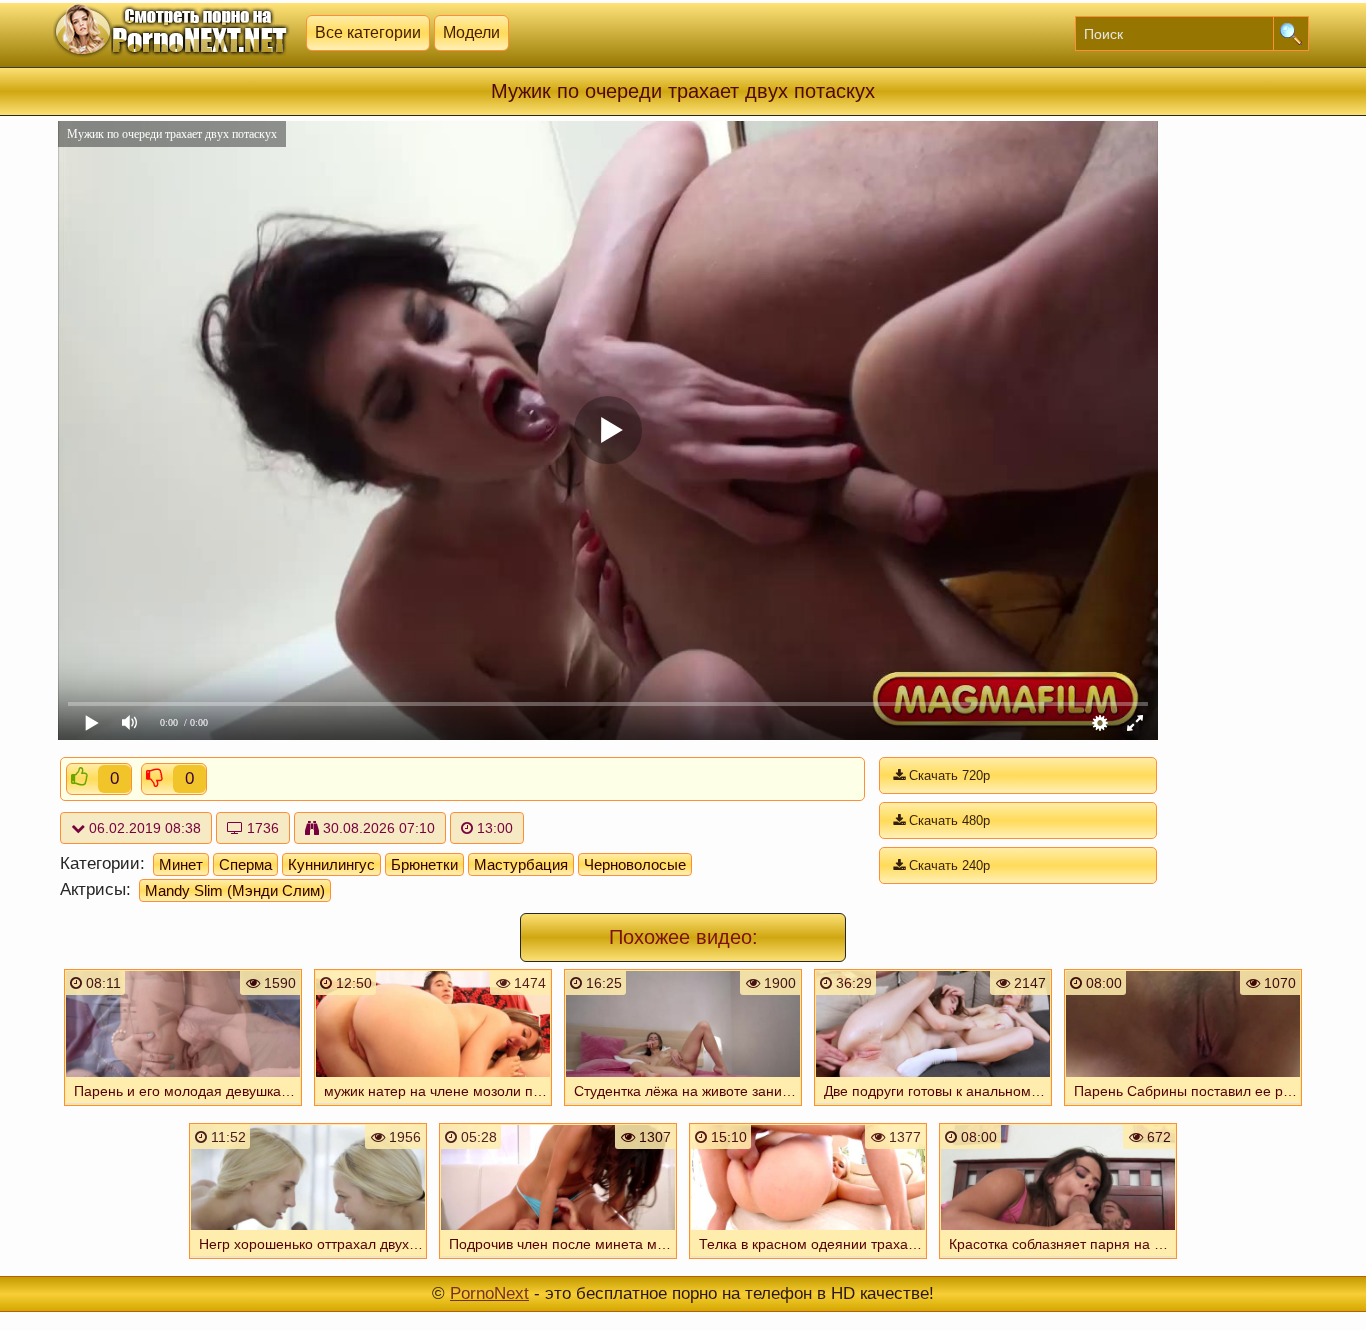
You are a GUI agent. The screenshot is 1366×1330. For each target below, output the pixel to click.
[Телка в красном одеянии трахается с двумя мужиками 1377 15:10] (808, 1261)
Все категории (368, 32)
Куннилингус (331, 864)
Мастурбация (521, 864)
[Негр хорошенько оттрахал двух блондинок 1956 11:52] (308, 1261)
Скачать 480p (947, 820)
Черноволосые (635, 864)
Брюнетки (424, 864)
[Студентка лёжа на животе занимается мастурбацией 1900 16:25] (683, 1108)
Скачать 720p (947, 775)
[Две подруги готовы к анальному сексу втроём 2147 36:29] (933, 1108)
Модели (471, 32)
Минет (181, 864)
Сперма (245, 864)
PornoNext (489, 1293)
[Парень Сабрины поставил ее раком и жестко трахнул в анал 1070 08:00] (1183, 1108)
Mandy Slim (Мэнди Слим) (235, 890)
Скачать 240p (947, 865)
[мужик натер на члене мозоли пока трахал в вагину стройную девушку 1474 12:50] (433, 1108)
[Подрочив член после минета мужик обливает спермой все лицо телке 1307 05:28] (558, 1261)
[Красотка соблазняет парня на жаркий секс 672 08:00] (1058, 1261)
